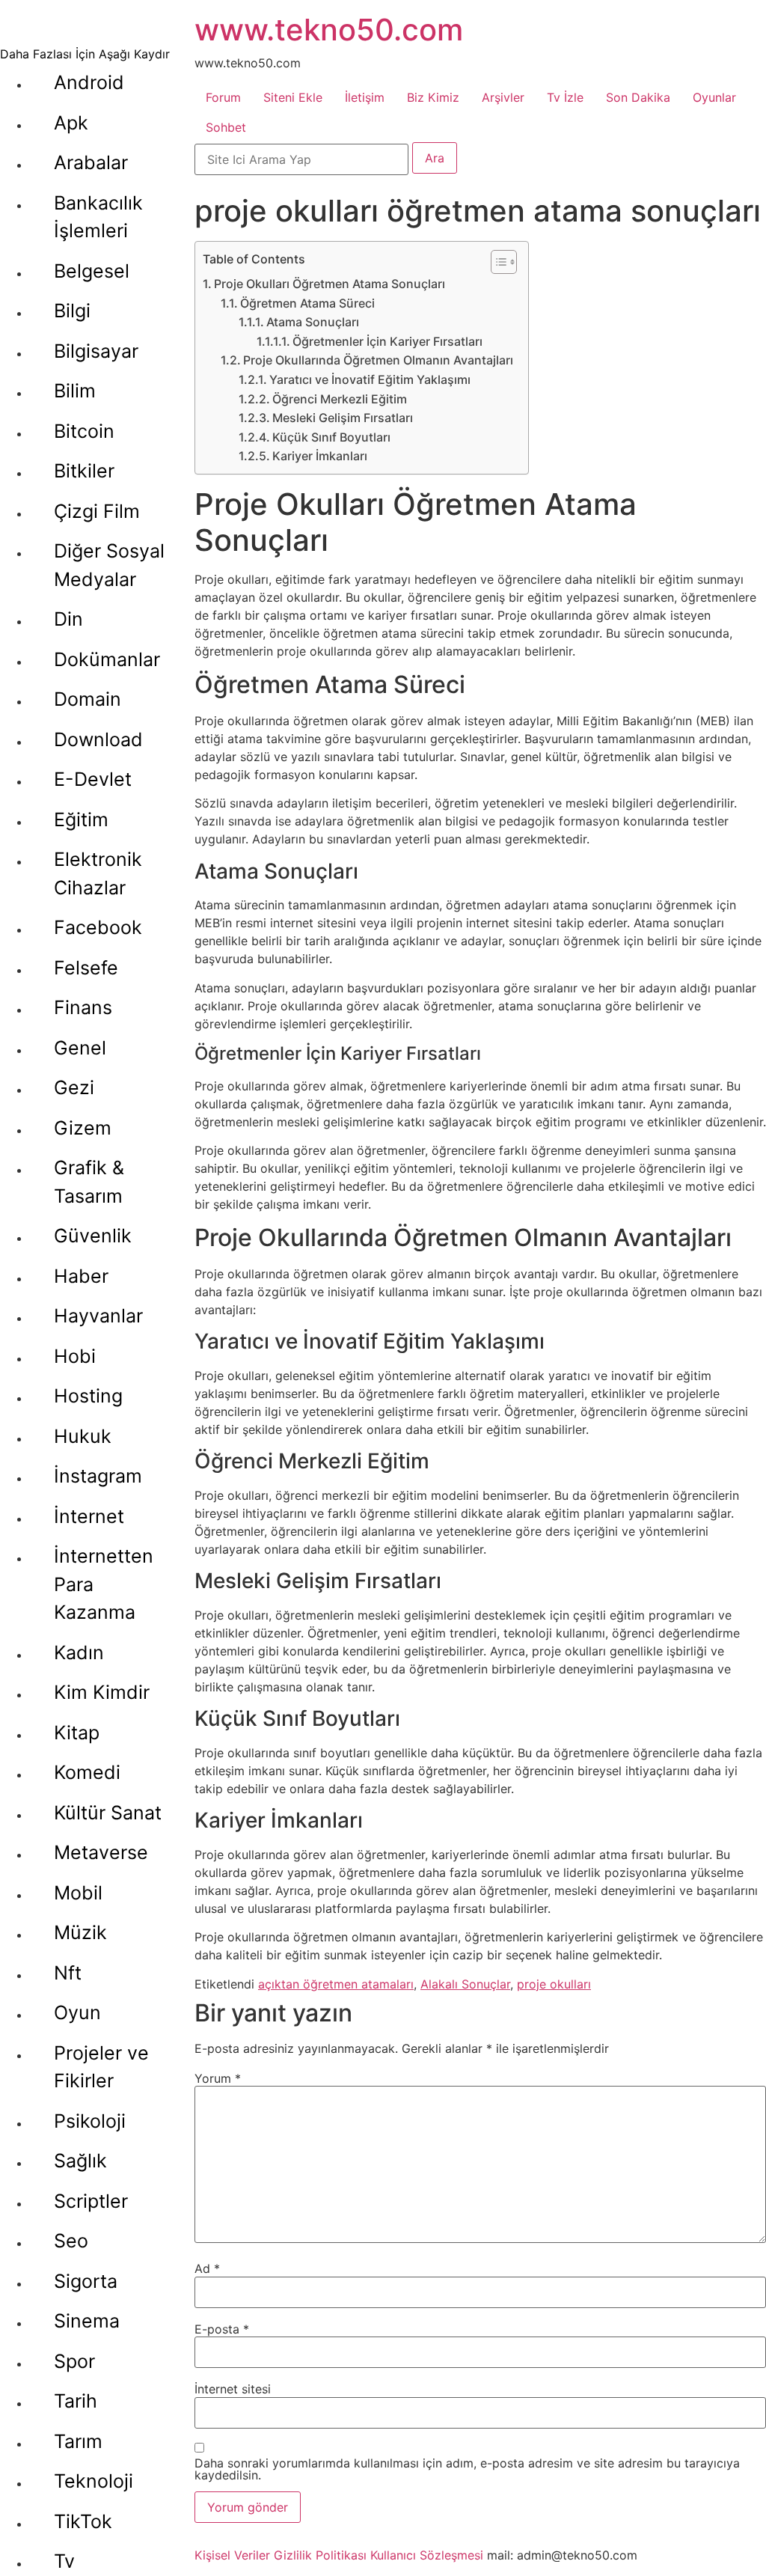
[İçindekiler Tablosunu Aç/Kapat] (496, 262)
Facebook (98, 927)
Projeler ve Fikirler (101, 2067)
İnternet (89, 1516)
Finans (83, 1007)
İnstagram (98, 1476)
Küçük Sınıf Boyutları (331, 437)
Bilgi (72, 311)
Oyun (77, 2012)
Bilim (75, 391)
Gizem (83, 1128)
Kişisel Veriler (232, 2555)
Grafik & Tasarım (89, 1182)
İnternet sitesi (233, 2389)
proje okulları (554, 1984)
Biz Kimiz (433, 97)
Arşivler (503, 97)
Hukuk (83, 1436)
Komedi (87, 1772)
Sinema (87, 2321)
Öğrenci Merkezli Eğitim (340, 399)
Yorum (218, 2078)
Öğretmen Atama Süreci (307, 303)
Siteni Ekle (293, 97)
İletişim (365, 97)
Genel (80, 1048)
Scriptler (91, 2201)
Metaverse (101, 1852)
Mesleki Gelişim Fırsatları (343, 418)
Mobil (78, 1893)
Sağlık (80, 2161)
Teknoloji (94, 2481)
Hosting (88, 1396)
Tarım (78, 2441)
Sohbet (226, 127)
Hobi (75, 1356)
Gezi (74, 1087)
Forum (223, 97)
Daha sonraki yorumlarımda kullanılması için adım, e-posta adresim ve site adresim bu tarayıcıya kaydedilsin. (467, 2469)
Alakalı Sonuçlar (465, 1984)
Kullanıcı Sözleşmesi (427, 2555)
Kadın (79, 1652)
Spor (74, 2361)
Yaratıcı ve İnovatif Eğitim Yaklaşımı (370, 379)
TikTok (83, 2521)
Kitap (77, 1733)
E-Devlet (93, 779)
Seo (71, 2241)
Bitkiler (84, 471)
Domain (88, 699)
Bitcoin (84, 431)
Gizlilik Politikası (320, 2555)
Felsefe (86, 968)
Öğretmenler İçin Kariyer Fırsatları (387, 341)
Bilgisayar (96, 351)
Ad (207, 2268)
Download (98, 739)
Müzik (80, 1932)
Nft (68, 1973)
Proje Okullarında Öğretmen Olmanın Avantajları (378, 360)
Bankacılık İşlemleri (98, 217)
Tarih (76, 2401)
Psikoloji (90, 2121)
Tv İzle (565, 97)
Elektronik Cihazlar (98, 873)
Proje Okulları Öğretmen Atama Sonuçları (330, 284)
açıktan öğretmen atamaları (336, 1984)
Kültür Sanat (108, 1813)
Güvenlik (93, 1236)
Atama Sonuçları (313, 322)
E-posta (222, 2329)
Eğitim (81, 820)
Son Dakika (638, 97)
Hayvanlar (98, 1316)
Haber (81, 1276)
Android (89, 82)
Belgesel (92, 271)
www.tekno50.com (329, 30)
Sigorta (86, 2281)
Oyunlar (714, 97)
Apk (71, 123)
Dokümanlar (107, 659)
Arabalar (91, 162)
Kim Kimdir (102, 1692)
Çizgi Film (97, 511)
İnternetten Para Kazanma (104, 1584)
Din (68, 619)
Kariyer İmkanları (320, 456)
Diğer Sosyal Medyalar (109, 565)
